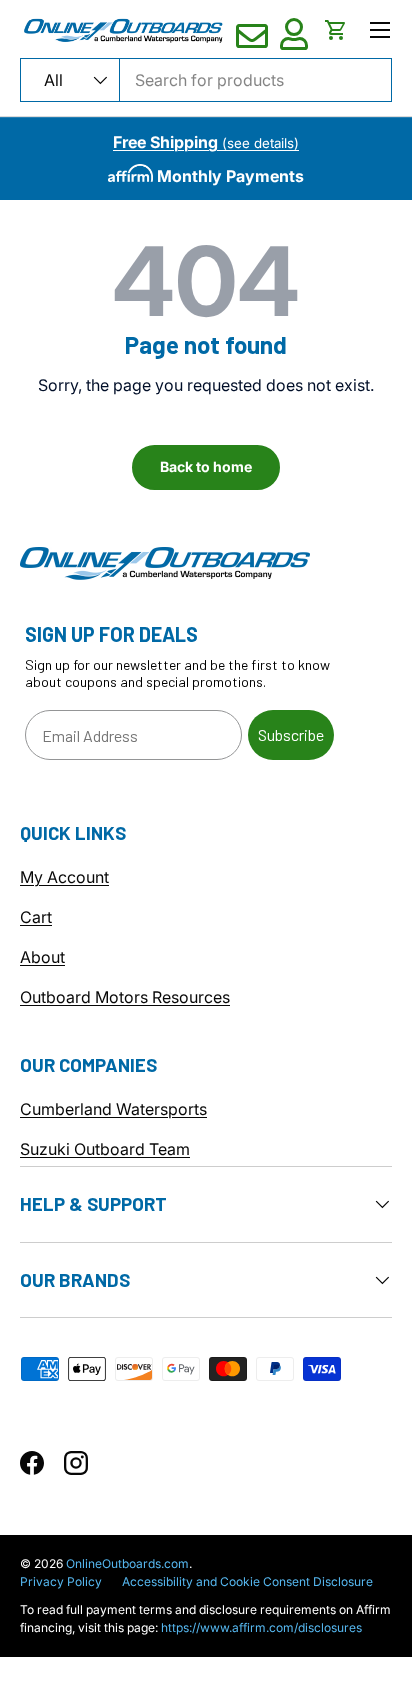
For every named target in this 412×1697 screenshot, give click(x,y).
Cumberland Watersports (113, 1109)
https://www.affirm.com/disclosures (261, 1627)
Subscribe (291, 734)
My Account (64, 877)
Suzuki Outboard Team (105, 1149)
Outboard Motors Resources (125, 997)
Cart (36, 917)
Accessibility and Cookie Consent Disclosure (247, 1581)
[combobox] (206, 80)
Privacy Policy (61, 1581)
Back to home (206, 466)
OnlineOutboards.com (127, 1563)
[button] (336, 30)
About (42, 957)
